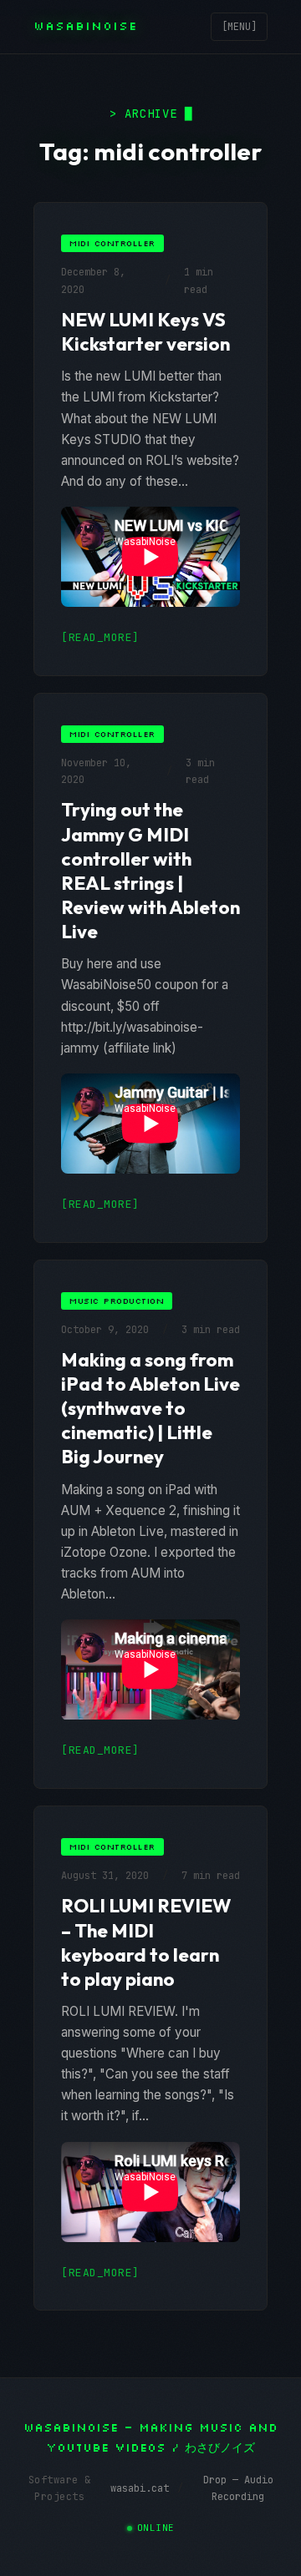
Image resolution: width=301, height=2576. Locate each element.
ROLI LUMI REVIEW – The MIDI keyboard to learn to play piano (146, 1942)
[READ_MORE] (100, 637)
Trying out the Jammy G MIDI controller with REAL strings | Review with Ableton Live (150, 871)
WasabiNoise (85, 26)
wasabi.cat (140, 2488)
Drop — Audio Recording (238, 2488)
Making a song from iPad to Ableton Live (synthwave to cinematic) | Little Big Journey (150, 1409)
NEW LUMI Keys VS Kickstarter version (145, 332)
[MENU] (239, 27)
